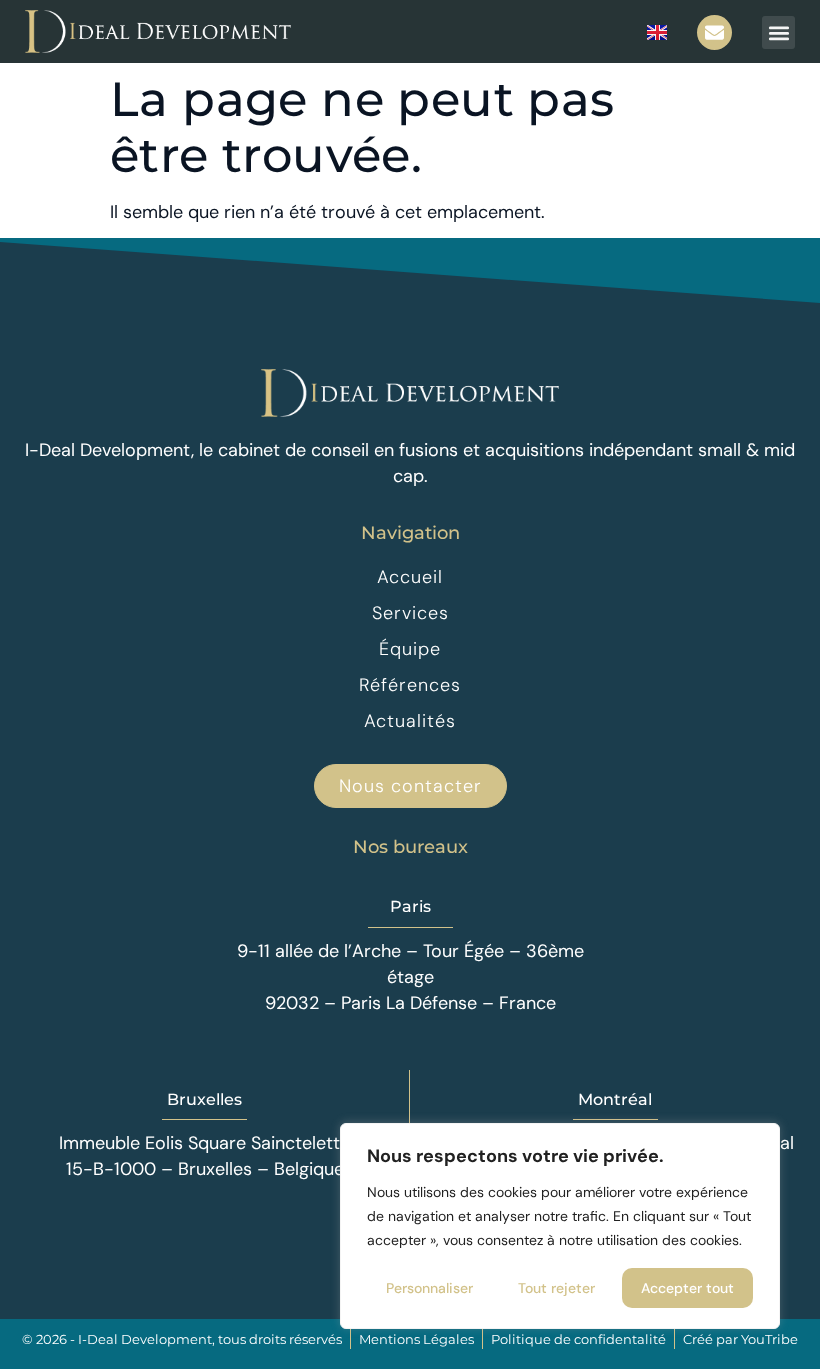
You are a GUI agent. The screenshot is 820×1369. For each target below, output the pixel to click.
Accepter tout (687, 1288)
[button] (778, 32)
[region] (560, 1226)
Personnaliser (429, 1288)
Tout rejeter (556, 1288)
